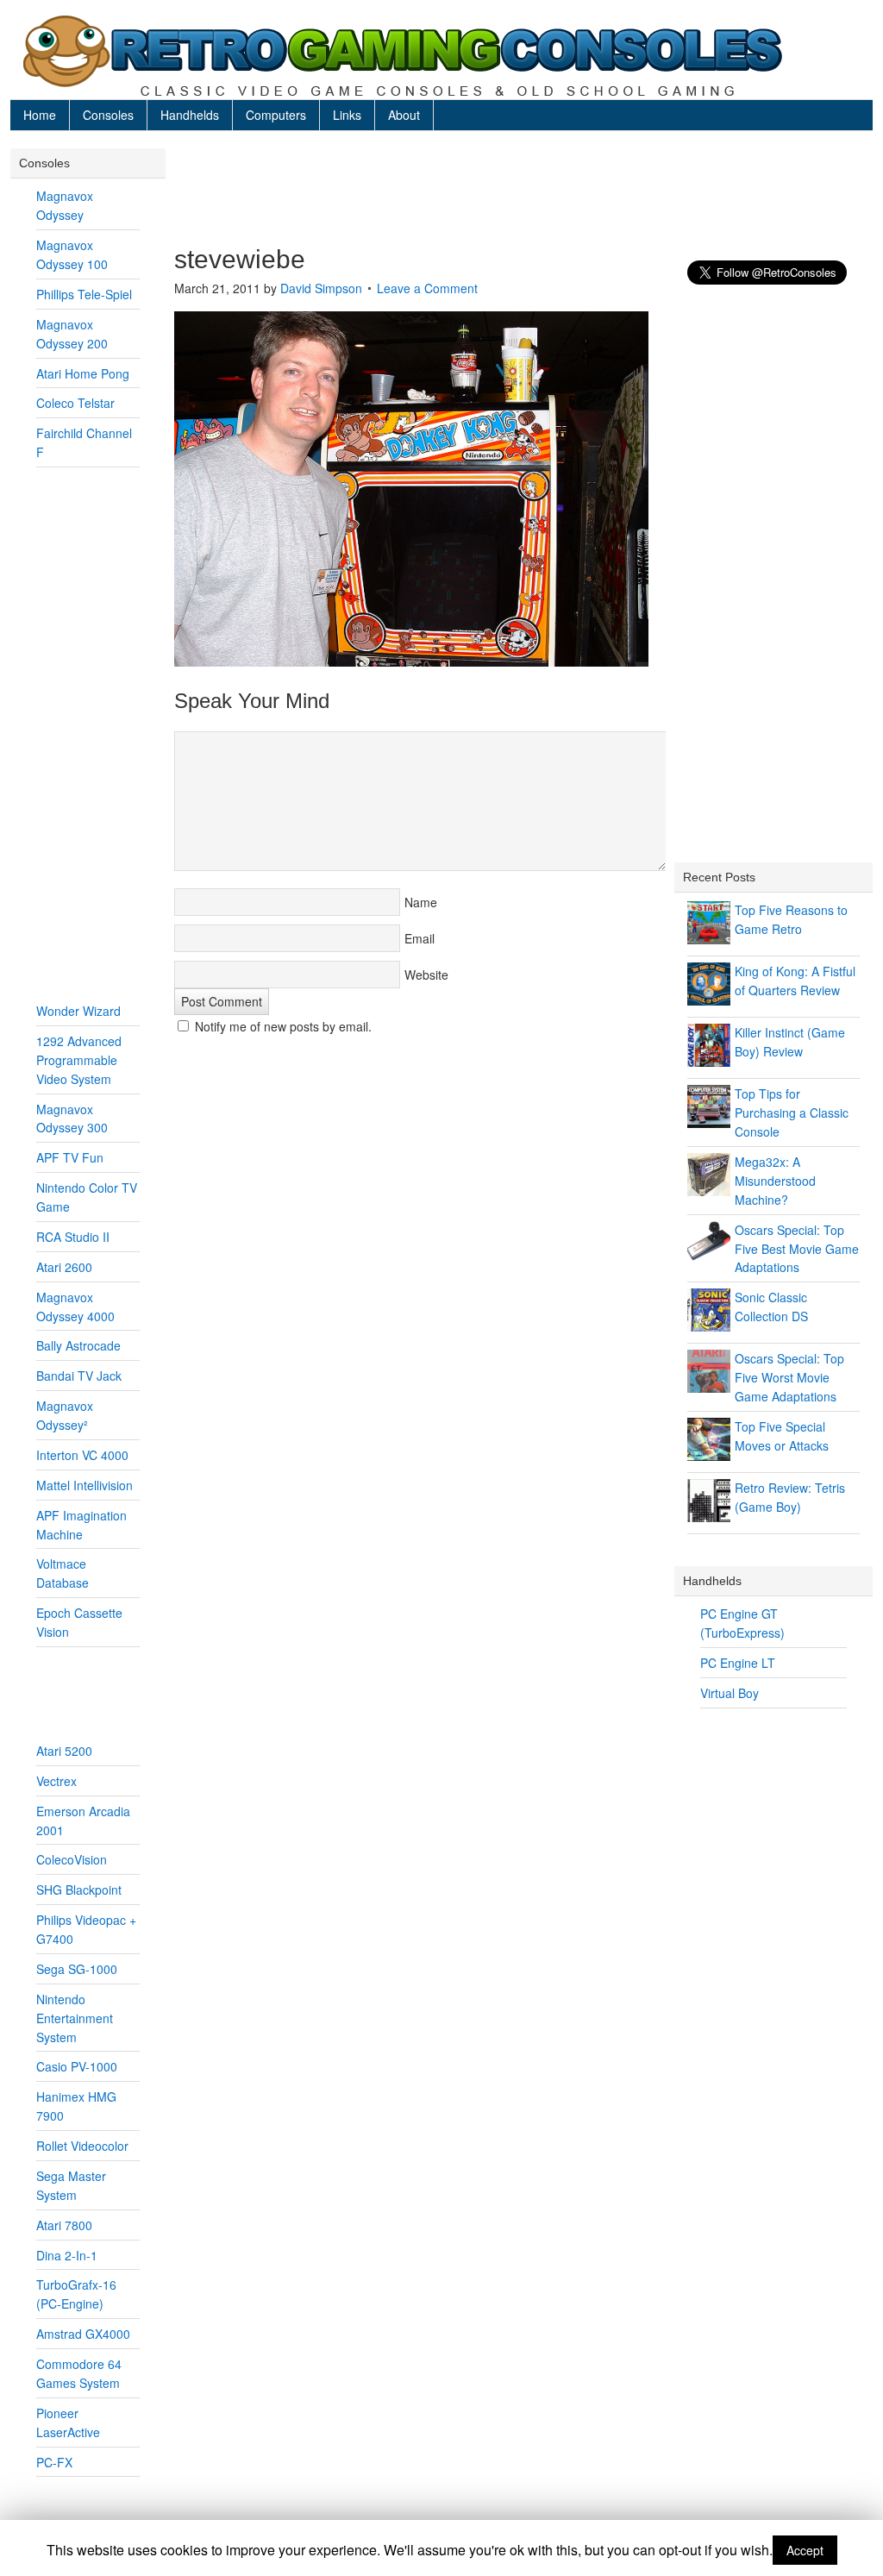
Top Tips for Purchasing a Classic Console (792, 1113)
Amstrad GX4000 (83, 2334)
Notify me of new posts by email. (283, 1026)
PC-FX (54, 2462)
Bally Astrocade (78, 1345)
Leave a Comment (427, 288)
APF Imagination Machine (81, 1525)
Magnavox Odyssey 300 (72, 1119)
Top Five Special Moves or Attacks (782, 1436)
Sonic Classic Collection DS (771, 1307)
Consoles (108, 115)
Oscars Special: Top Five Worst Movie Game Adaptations (789, 1377)
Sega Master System (71, 2185)
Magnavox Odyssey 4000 (75, 1307)
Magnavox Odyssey (65, 205)
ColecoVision (72, 1859)
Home (40, 115)
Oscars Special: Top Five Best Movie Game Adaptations (797, 1249)
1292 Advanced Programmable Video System (79, 1060)
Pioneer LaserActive (68, 2422)
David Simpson (321, 288)
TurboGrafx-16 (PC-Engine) (76, 2294)
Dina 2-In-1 (67, 2255)
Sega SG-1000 (77, 1969)
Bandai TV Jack (79, 1376)
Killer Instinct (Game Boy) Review (790, 1042)
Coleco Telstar (75, 403)
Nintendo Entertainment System (75, 2018)
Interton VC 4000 (82, 1455)
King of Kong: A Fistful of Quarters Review (795, 981)
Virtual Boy (730, 1693)
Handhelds (190, 115)
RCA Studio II (73, 1237)
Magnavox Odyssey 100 (72, 254)
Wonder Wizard (78, 1011)
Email (420, 938)
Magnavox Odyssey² (65, 1415)
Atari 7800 (64, 2225)
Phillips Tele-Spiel (84, 294)
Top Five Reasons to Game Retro (791, 919)
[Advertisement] (519, 187)
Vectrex (56, 1781)
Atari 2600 (64, 1267)
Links (347, 115)
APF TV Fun (70, 1157)
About (404, 115)
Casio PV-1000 (77, 2066)
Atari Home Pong (83, 373)
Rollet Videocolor (82, 2146)
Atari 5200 (64, 1751)
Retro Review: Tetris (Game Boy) (790, 1497)
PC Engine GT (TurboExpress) (742, 1623)
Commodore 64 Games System (79, 2373)
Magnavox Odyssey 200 (72, 334)
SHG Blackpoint (79, 1890)
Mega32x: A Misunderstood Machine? (775, 1181)
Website (426, 975)
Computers (276, 115)
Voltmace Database (63, 1573)
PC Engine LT (738, 1663)
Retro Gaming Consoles (441, 56)
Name (421, 902)
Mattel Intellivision (85, 1485)
